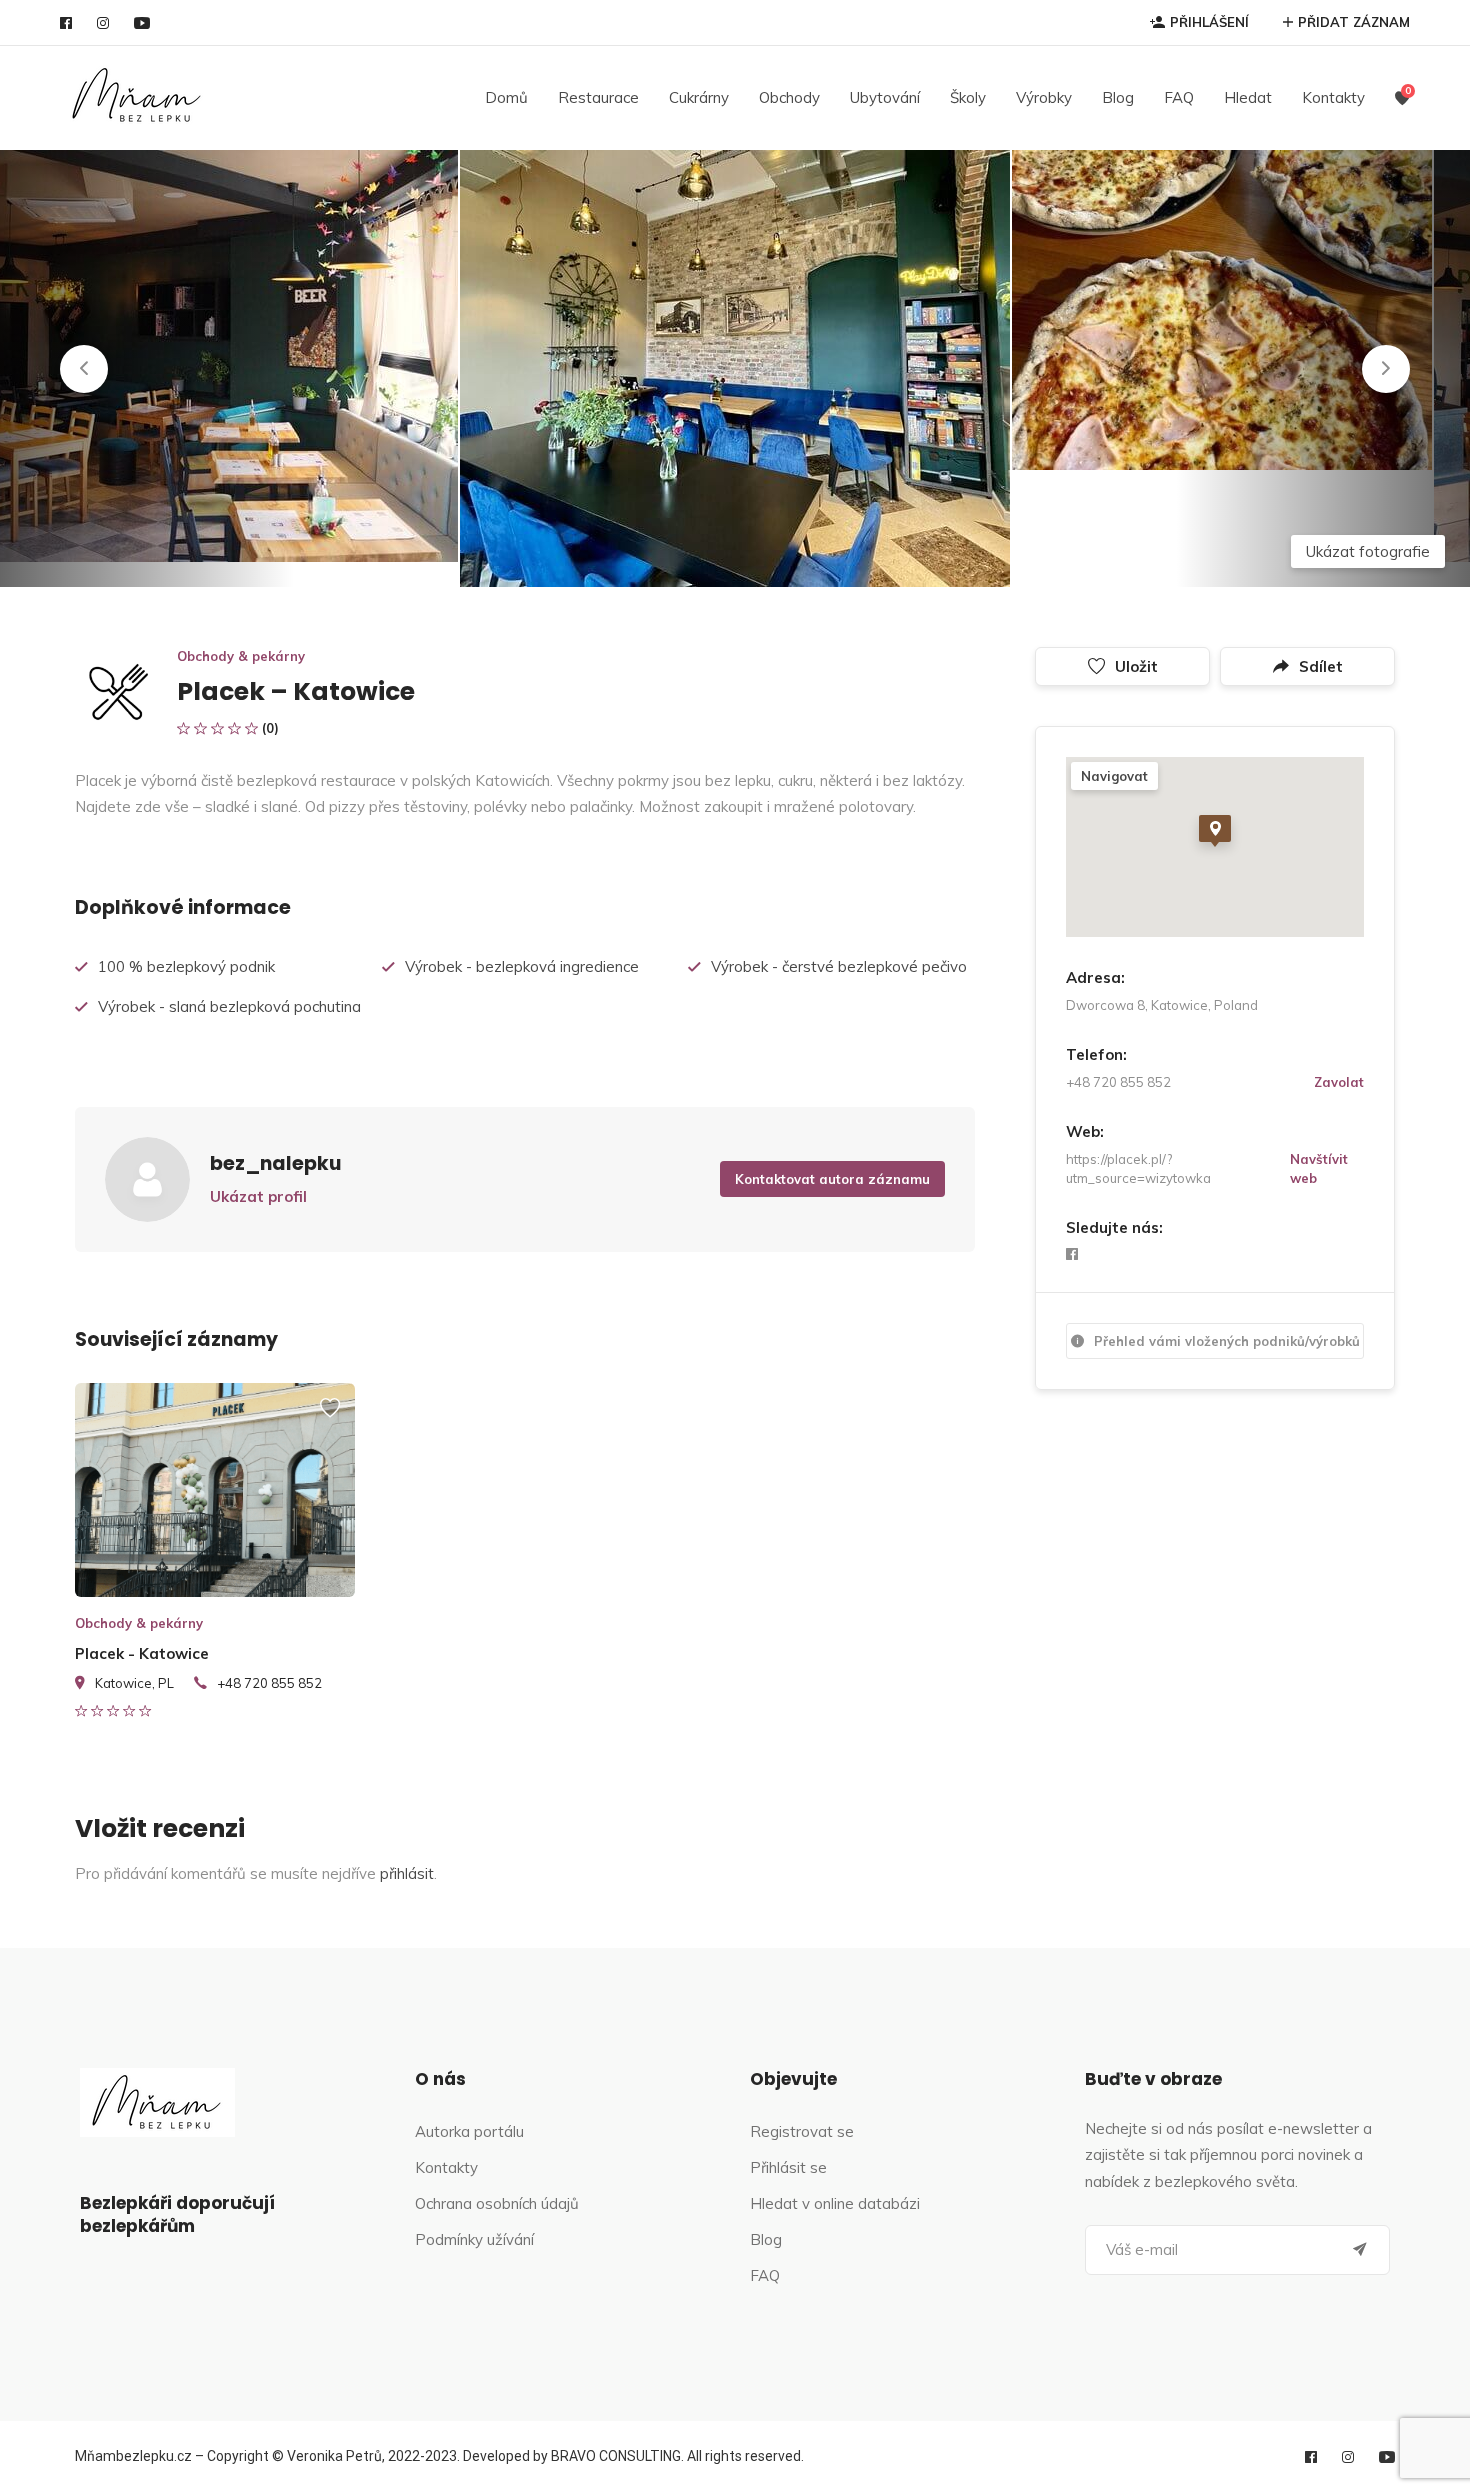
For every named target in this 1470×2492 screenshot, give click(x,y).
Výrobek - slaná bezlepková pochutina (229, 1006)
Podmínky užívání (474, 2239)
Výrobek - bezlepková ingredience (522, 966)
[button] (84, 369)
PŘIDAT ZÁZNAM (1354, 22)
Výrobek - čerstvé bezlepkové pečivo (839, 966)
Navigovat (1114, 776)
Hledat (1248, 97)
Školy (968, 97)
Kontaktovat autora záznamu (832, 1179)
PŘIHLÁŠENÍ (1209, 22)
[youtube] (142, 23)
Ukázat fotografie (1368, 551)
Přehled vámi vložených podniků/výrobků (1227, 1341)
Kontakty (1333, 97)
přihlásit (407, 1873)
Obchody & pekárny (241, 656)
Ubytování (885, 97)
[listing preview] (215, 1489)
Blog (1118, 97)
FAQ (1179, 97)
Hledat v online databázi (835, 2203)
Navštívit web (1319, 1168)
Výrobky (1044, 97)
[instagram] (103, 23)
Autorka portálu (469, 2131)
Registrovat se (802, 2131)
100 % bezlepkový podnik (186, 966)
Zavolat (1339, 1082)
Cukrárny (699, 97)
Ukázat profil (258, 1196)
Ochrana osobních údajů (497, 2203)
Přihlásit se (788, 2167)
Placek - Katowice (142, 1653)
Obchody (789, 97)
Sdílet (1321, 666)
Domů (506, 97)
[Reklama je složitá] (330, 1417)
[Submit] (1360, 2250)
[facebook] (66, 23)
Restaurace (598, 97)
